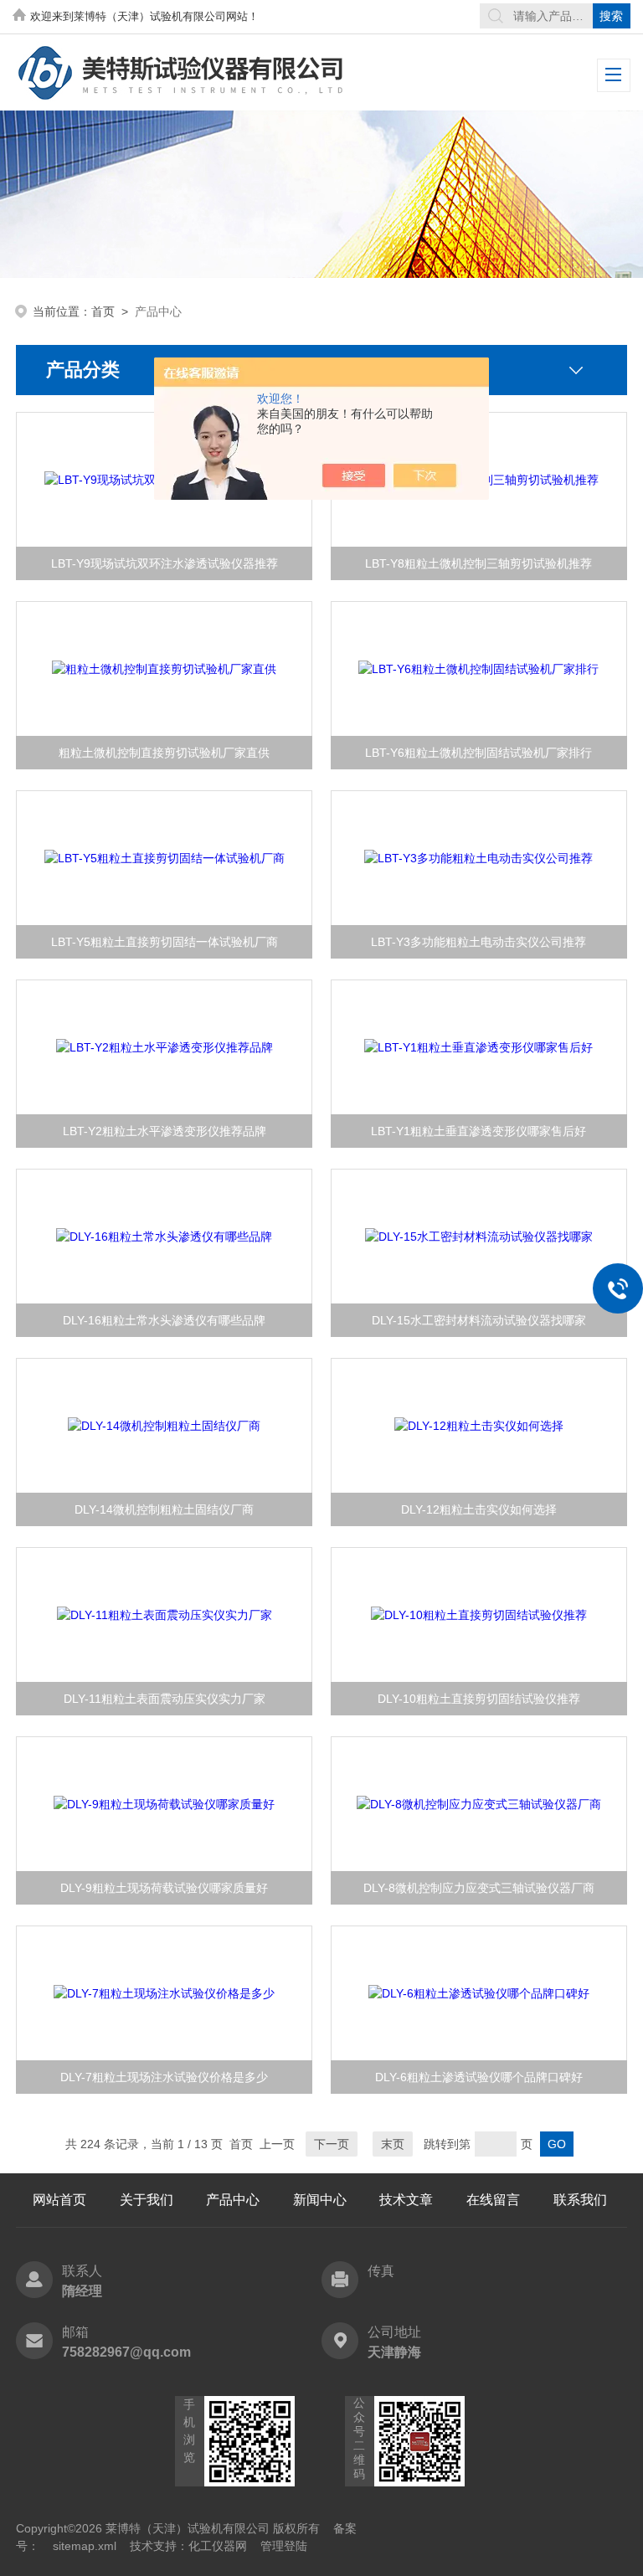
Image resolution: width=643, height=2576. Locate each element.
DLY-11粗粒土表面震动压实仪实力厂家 (165, 1699)
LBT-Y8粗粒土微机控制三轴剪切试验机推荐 (478, 563)
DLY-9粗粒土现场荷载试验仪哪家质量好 (164, 1888)
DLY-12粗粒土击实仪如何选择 (479, 1509)
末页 (393, 2144)
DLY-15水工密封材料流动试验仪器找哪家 (479, 1320)
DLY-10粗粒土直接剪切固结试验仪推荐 (479, 1699)
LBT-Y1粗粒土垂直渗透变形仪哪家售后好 (478, 1131)
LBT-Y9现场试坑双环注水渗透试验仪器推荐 (165, 563)
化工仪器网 (218, 2546)
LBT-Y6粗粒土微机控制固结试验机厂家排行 (478, 753)
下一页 (332, 2144)
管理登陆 (284, 2546)
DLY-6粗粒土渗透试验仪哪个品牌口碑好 (479, 2077)
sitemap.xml (85, 2546)
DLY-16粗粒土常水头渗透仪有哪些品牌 (164, 1320)
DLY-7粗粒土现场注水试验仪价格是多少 (164, 2077)
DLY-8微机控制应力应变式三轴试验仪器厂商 (479, 1888)
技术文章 (406, 2200)
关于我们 (147, 2200)
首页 (103, 311)
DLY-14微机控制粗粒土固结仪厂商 (164, 1509)
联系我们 (580, 2200)
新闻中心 (320, 2200)
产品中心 (233, 2200)
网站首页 (59, 2200)
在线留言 (493, 2200)
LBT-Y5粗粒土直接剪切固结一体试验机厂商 (165, 942)
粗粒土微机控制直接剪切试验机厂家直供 (164, 753)
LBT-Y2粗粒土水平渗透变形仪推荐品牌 (165, 1131)
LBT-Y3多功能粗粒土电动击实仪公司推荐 (478, 942)
